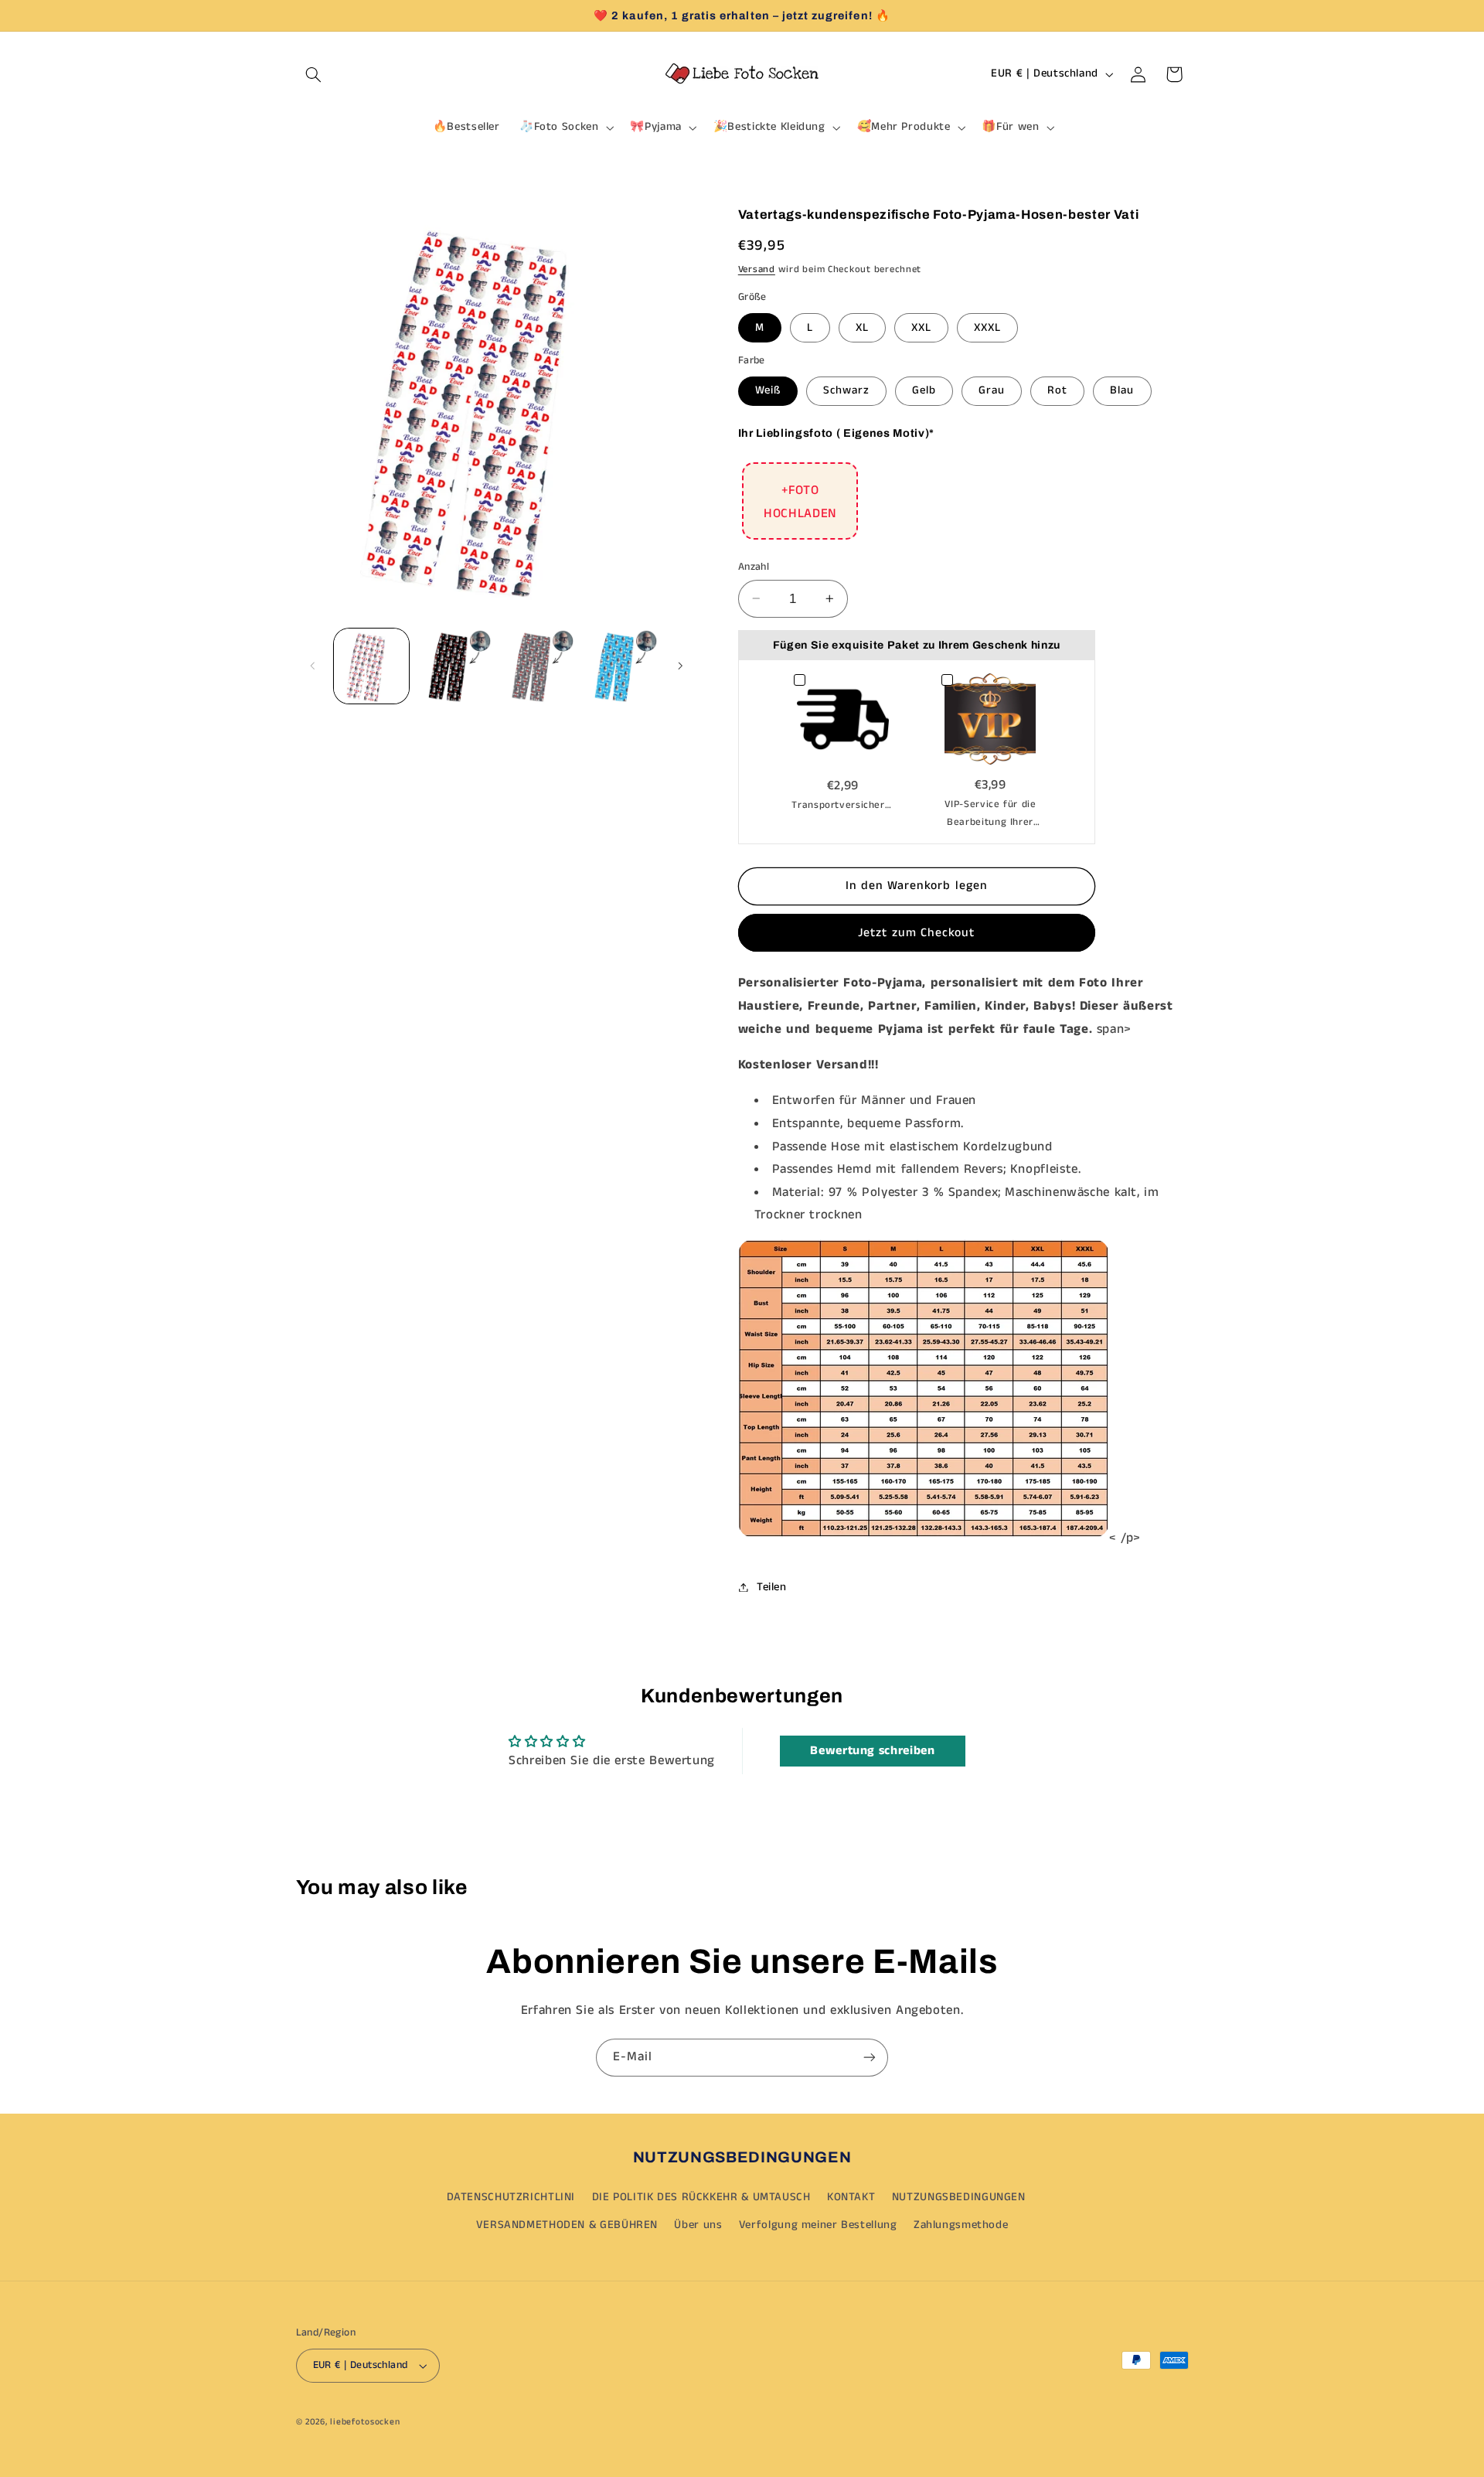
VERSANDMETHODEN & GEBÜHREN (567, 2225)
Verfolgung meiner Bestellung (818, 2225)
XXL (921, 327)
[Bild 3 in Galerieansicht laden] (454, 666)
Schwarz (846, 390)
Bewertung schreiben (872, 1751)
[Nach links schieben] (313, 666)
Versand (757, 269)
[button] (314, 74)
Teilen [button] (772, 1586)
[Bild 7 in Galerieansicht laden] (620, 666)
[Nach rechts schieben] (680, 666)
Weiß (768, 390)
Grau (992, 390)
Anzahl (754, 566)
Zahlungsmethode (961, 2225)
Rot (1057, 390)
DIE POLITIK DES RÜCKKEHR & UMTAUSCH (701, 2197)
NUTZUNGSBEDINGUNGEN (959, 2197)
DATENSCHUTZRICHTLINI (511, 2197)
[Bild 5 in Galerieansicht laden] (538, 666)
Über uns (698, 2225)
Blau (1122, 390)
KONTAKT (851, 2197)
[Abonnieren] (870, 2058)
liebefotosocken (365, 2422)
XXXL (987, 327)
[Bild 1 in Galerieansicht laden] (371, 666)
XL (862, 327)
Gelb (924, 390)
